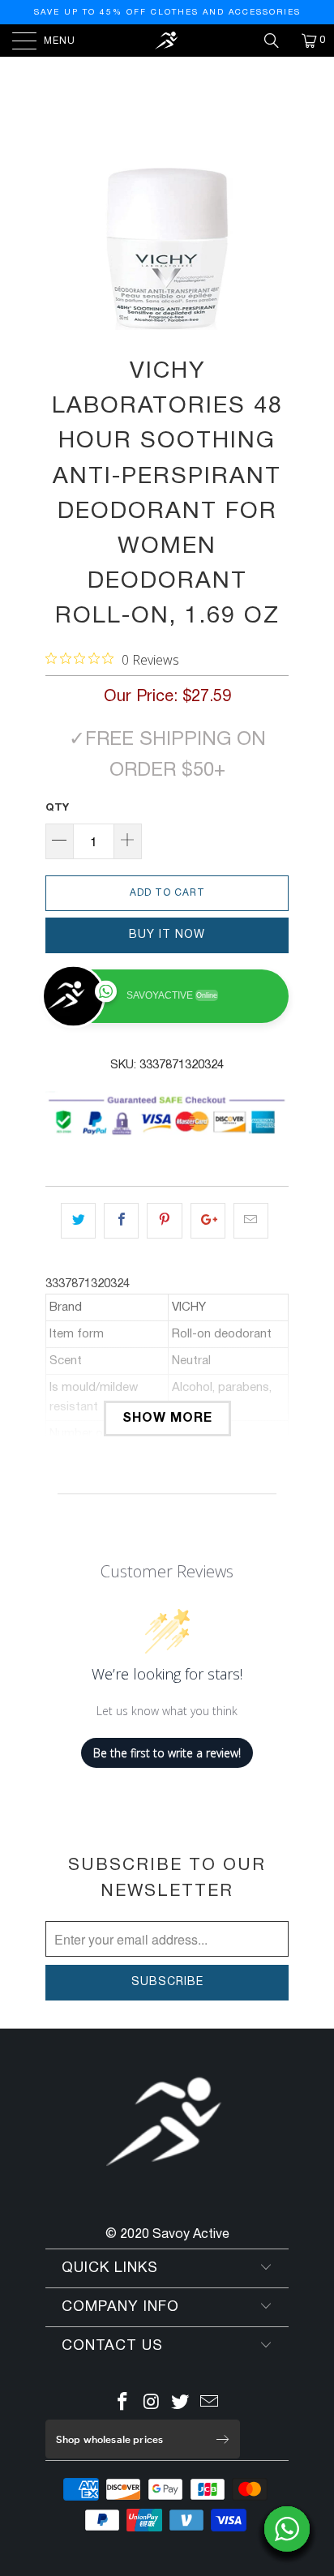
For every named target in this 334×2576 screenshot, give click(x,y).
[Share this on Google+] (208, 1221)
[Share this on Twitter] (78, 1221)
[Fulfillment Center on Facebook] (123, 2405)
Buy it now (167, 935)
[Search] (277, 41)
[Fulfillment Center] (167, 41)
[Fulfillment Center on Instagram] (152, 2405)
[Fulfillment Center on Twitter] (181, 2405)
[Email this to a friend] (251, 1221)
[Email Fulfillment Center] (210, 2405)
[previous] (61, 249)
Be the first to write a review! (167, 1753)
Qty (57, 808)
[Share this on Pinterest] (164, 1221)
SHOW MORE (167, 1419)
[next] (273, 249)
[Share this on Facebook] (121, 1221)
